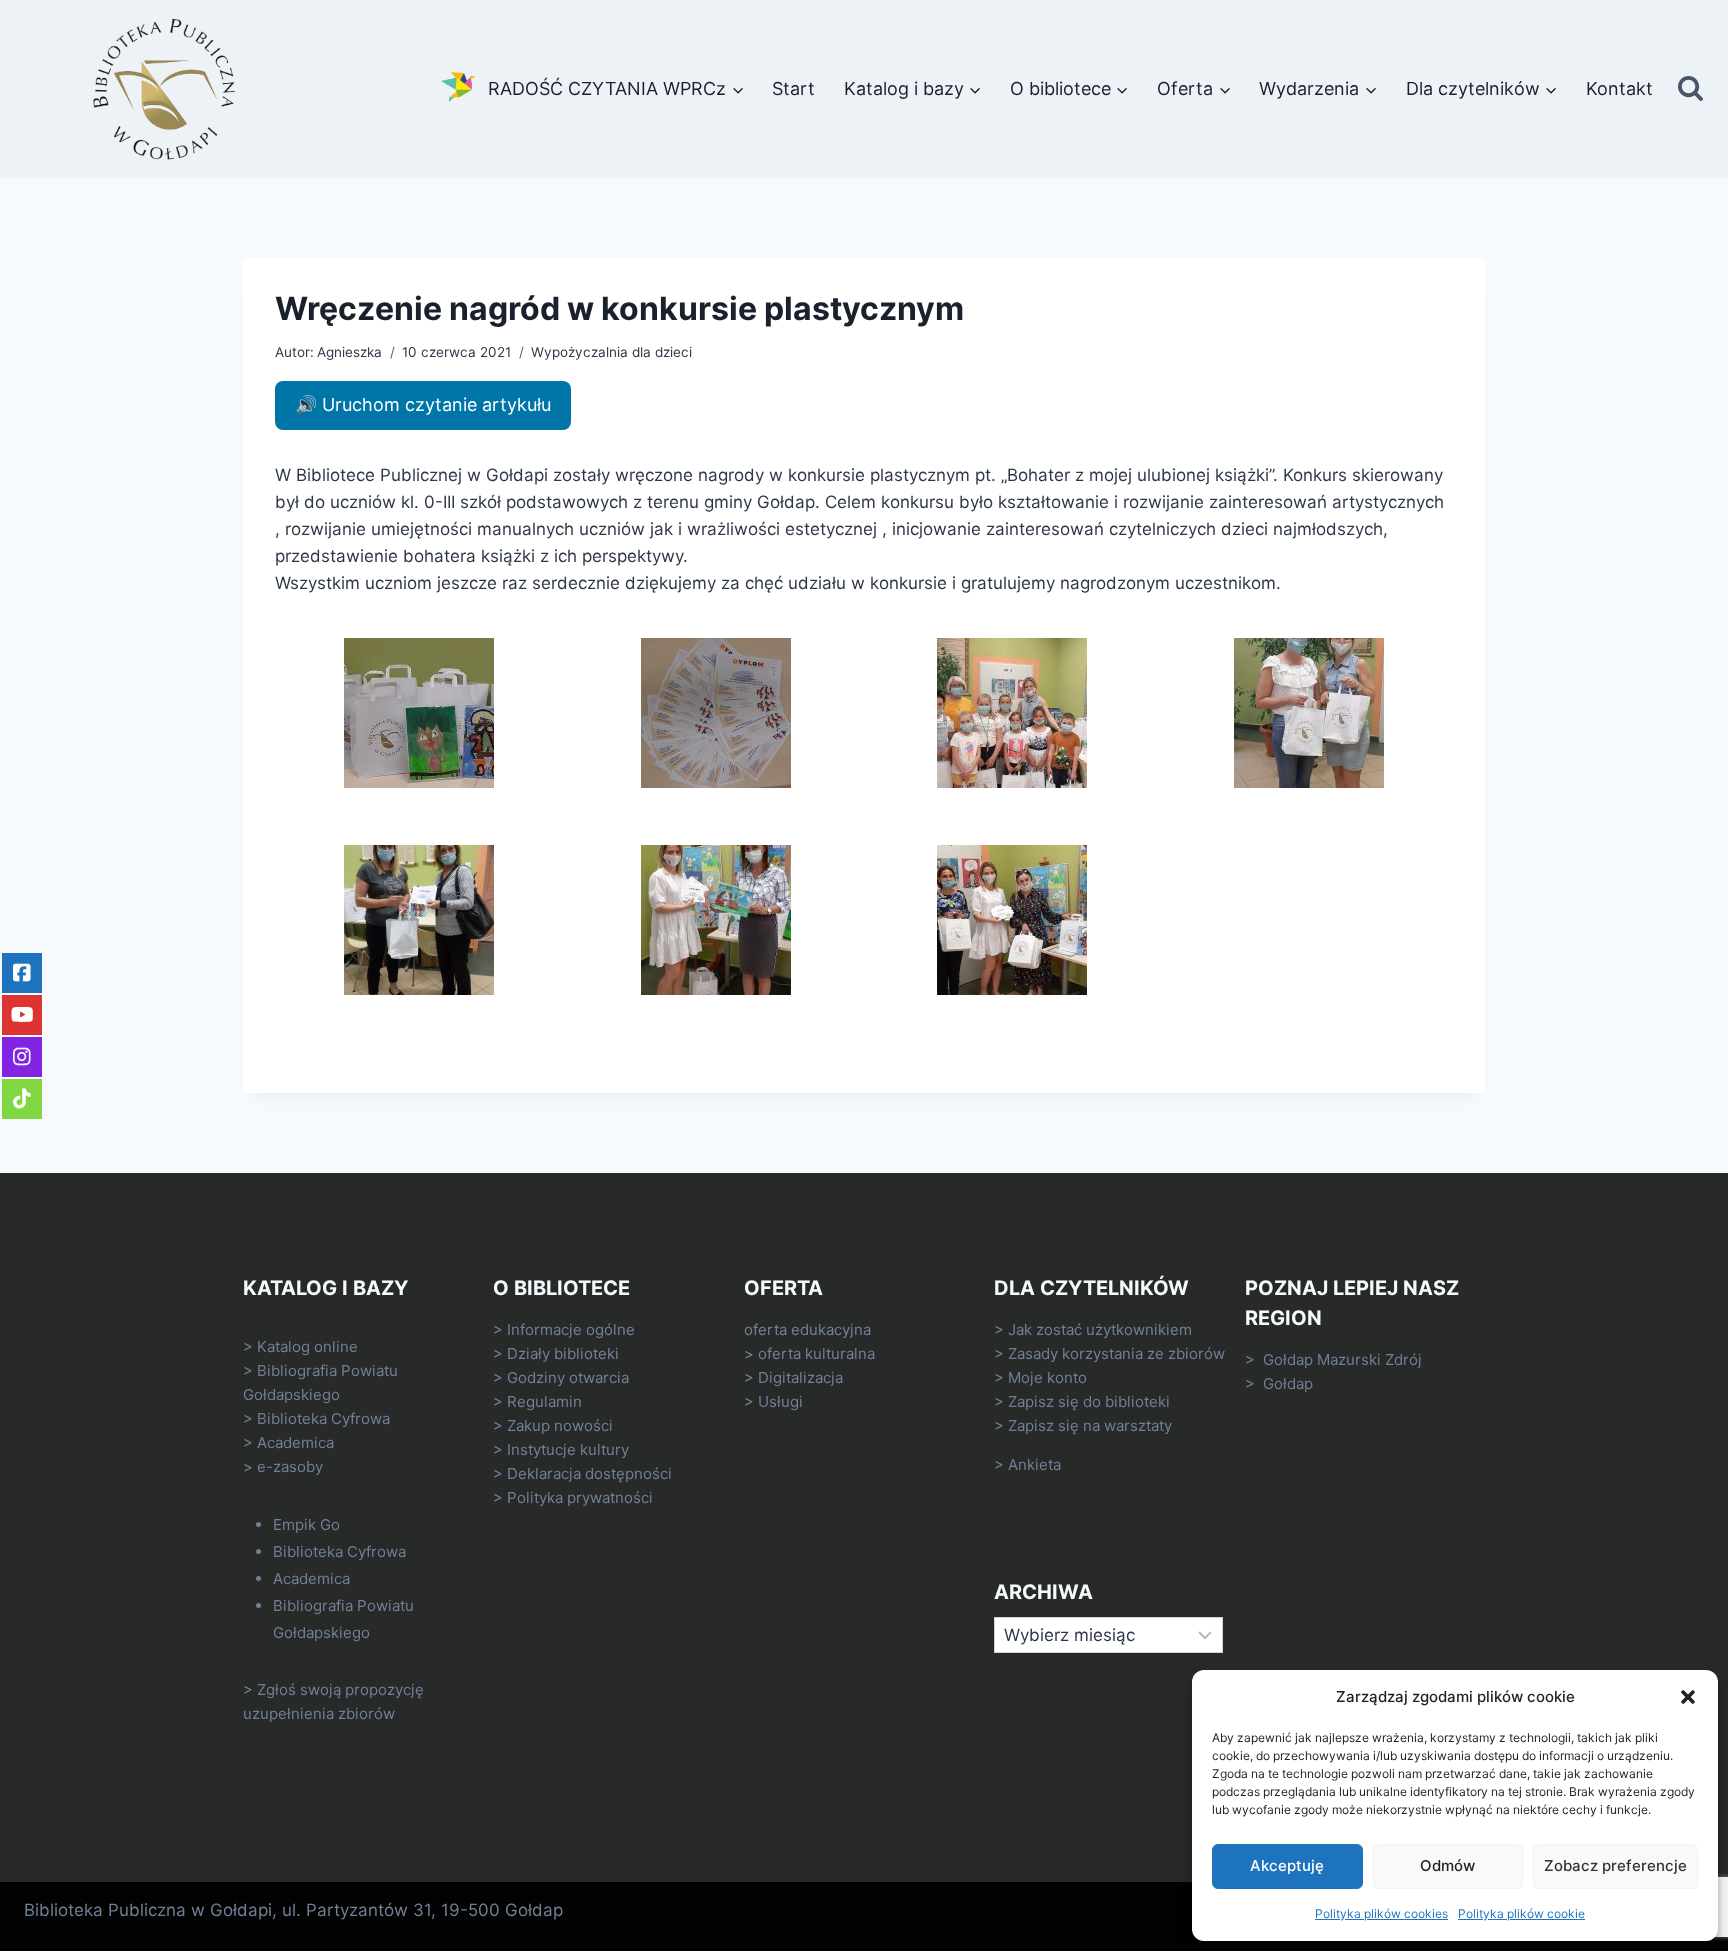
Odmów (1447, 1865)
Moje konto (1047, 1377)
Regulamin (544, 1401)
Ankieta (1034, 1464)
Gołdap (1288, 1383)
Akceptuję (1287, 1865)
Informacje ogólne (571, 1329)
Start (793, 88)
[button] (1688, 1697)
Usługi (780, 1401)
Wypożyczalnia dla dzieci (611, 352)
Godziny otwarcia (568, 1377)
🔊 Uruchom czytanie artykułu (423, 404)
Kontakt (1619, 88)
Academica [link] (295, 1442)
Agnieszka (349, 352)
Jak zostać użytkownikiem (1100, 1329)
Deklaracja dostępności (589, 1473)
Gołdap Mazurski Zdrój (1342, 1359)
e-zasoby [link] (290, 1466)
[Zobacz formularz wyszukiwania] (1690, 89)
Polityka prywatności (580, 1497)
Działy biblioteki (563, 1353)
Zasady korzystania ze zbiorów (1116, 1353)
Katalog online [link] (307, 1346)
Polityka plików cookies (1381, 1913)
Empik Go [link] (306, 1524)
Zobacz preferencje (1615, 1865)
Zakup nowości (560, 1425)
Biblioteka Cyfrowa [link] (323, 1418)
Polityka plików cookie (1521, 1913)
